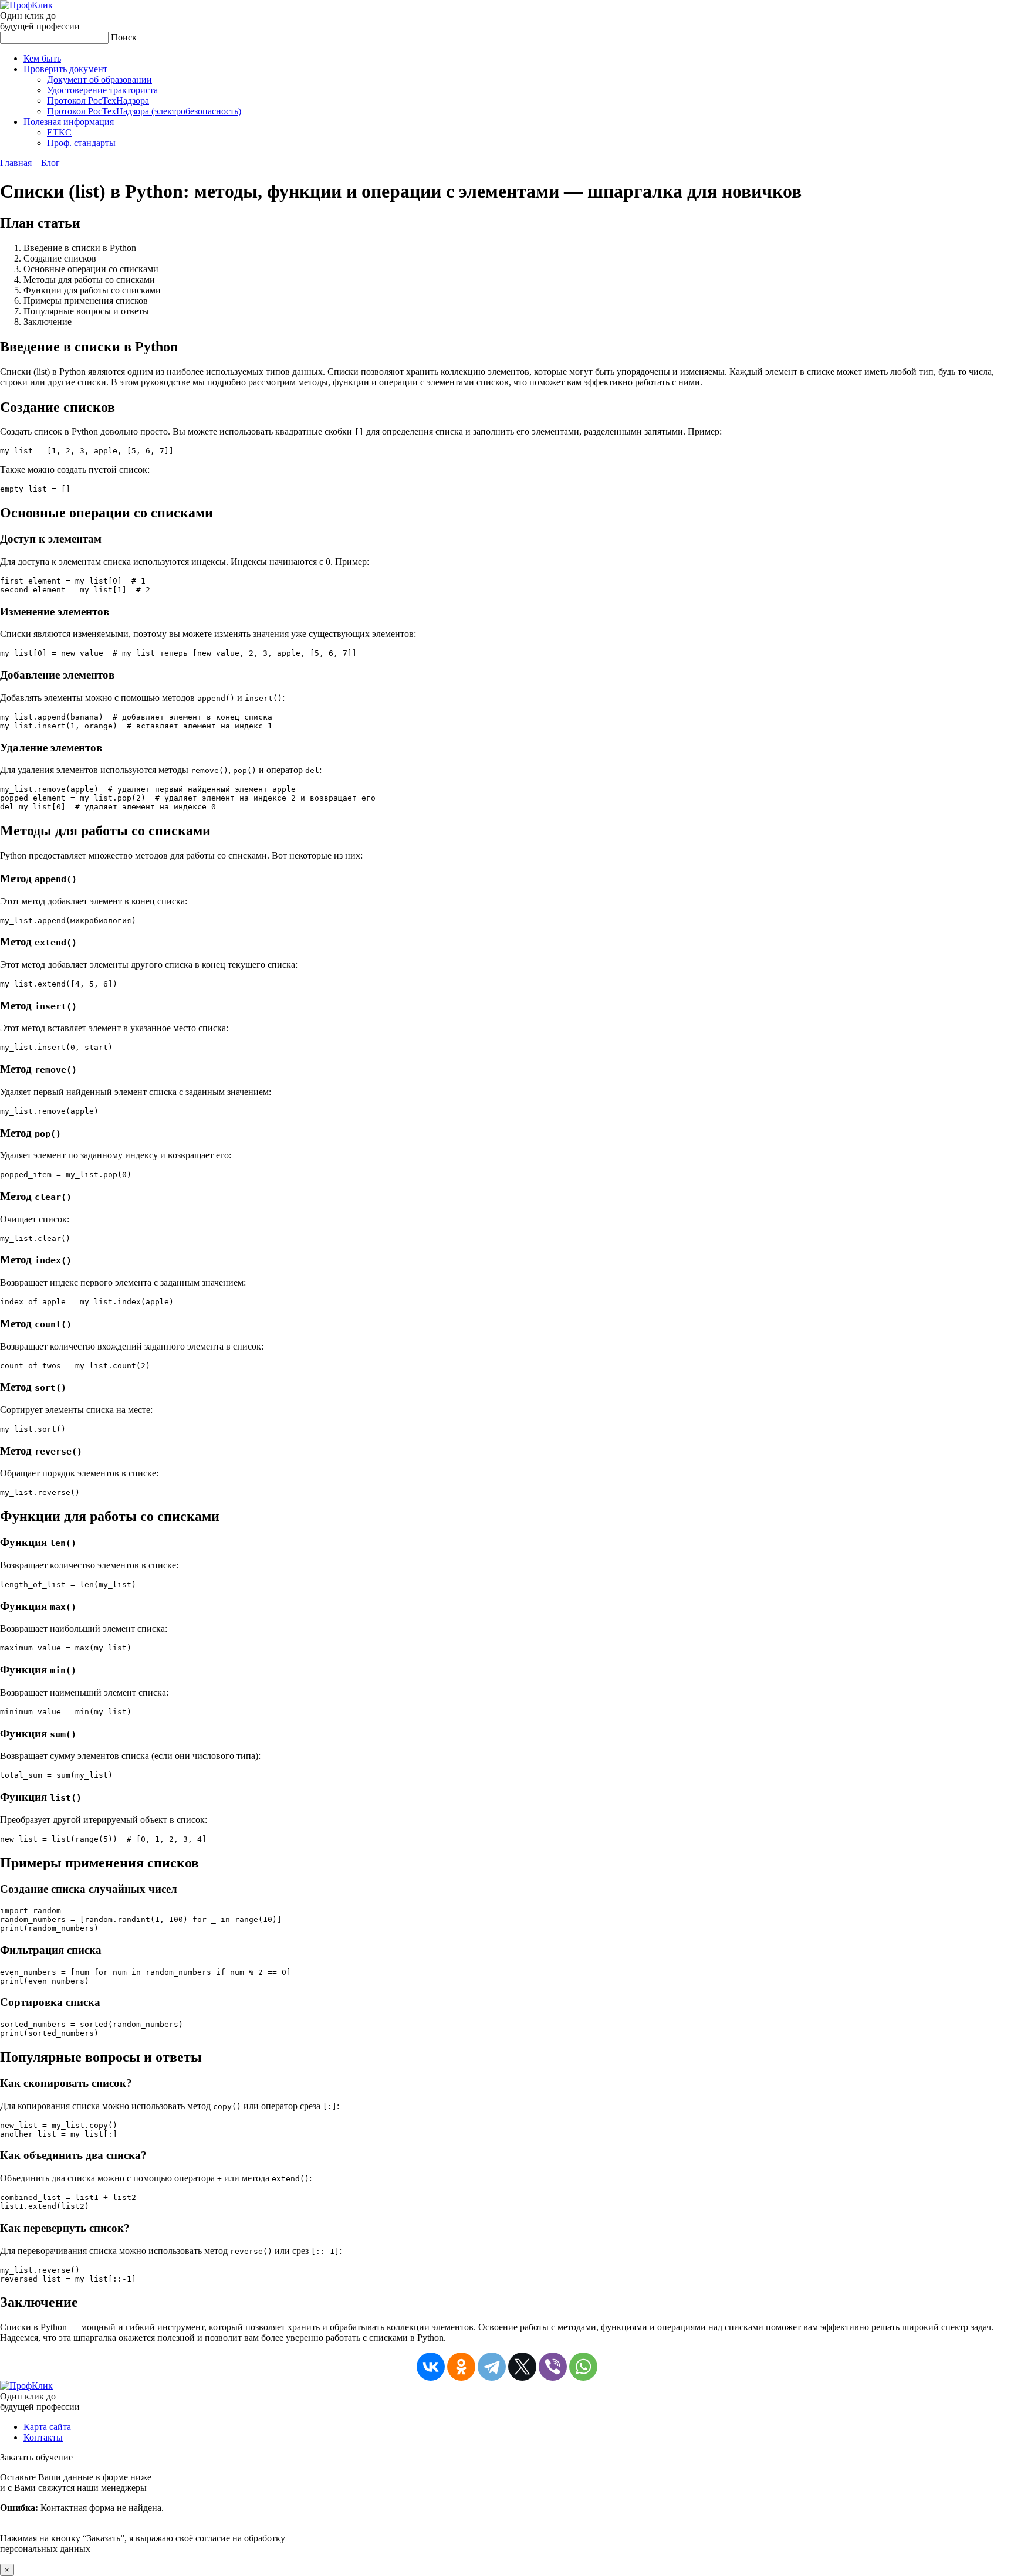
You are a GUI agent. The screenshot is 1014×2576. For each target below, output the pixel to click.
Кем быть (42, 58)
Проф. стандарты (81, 143)
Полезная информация (69, 122)
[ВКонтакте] (431, 2367)
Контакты (43, 2437)
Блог (50, 163)
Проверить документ (65, 69)
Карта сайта (47, 2427)
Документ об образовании (99, 79)
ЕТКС (59, 132)
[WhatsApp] (583, 2367)
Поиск (124, 37)
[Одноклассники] (461, 2367)
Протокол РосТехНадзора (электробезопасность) (144, 111)
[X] (522, 2367)
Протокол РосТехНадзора (98, 101)
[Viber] (553, 2367)
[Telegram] (492, 2367)
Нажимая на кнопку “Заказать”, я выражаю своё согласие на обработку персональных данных (143, 2513)
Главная (16, 163)
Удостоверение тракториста (102, 90)
